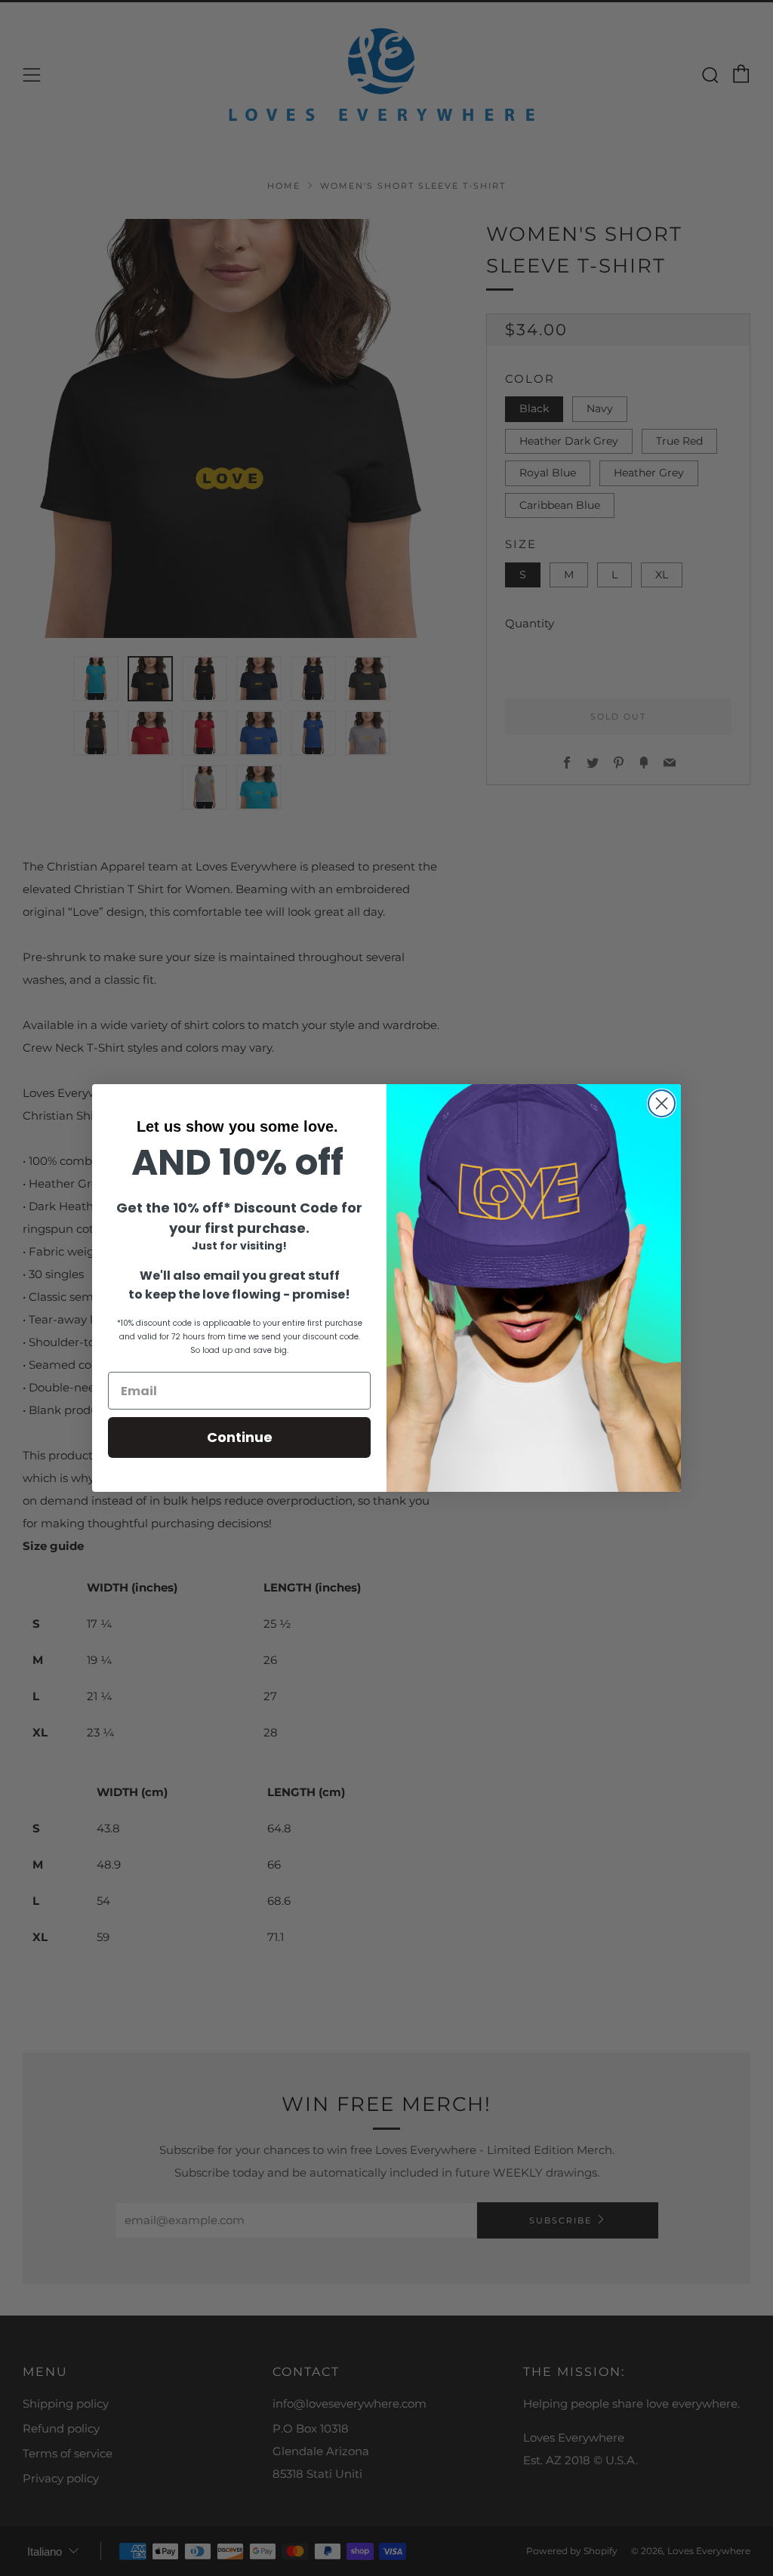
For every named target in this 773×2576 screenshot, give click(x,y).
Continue (240, 1437)
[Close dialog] (662, 1103)
